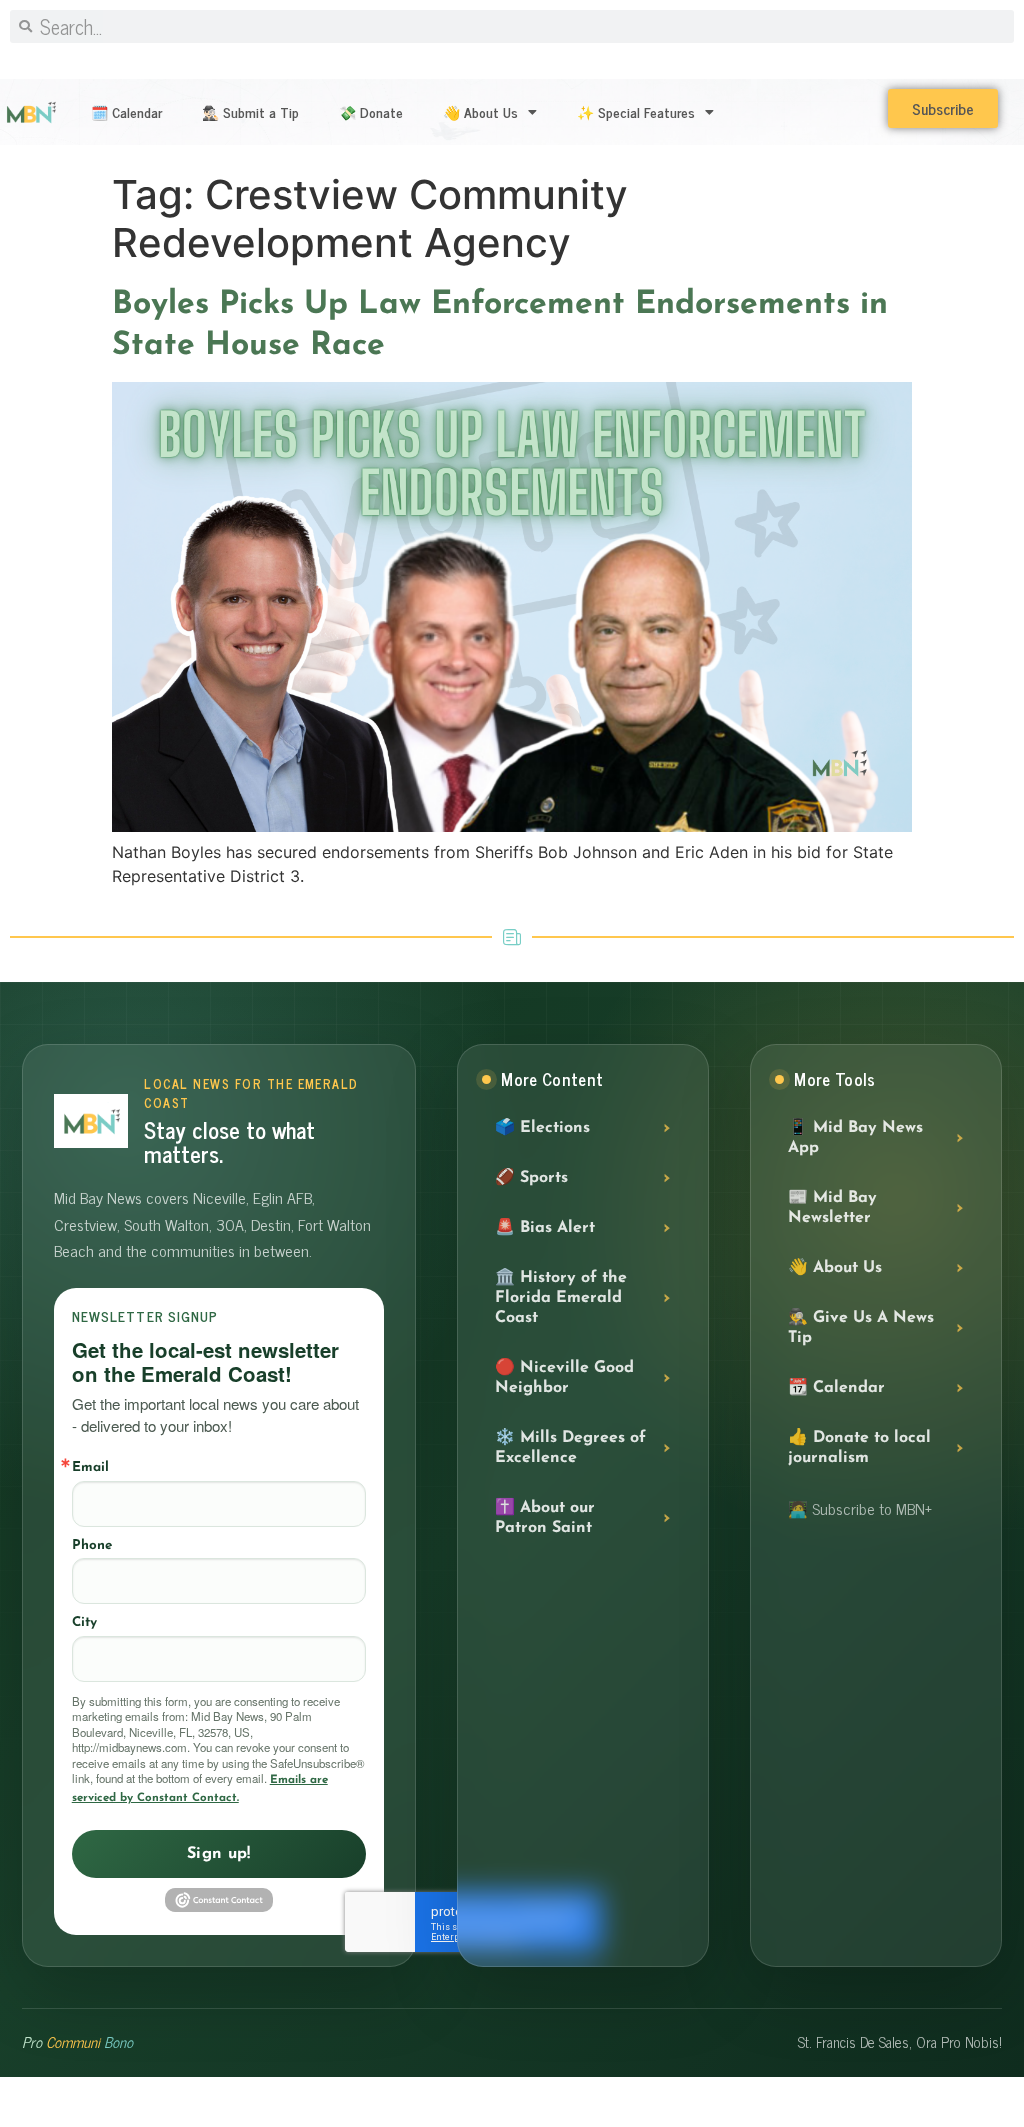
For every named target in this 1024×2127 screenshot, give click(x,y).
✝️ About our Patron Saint (545, 1518)
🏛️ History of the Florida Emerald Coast (561, 1298)
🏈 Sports (531, 1178)
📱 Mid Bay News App (855, 1138)
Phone (92, 1545)
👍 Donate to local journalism (859, 1448)
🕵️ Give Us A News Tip (861, 1328)
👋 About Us (480, 111)
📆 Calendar (836, 1388)
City (84, 1622)
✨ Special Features (636, 111)
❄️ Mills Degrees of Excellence (570, 1448)
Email (90, 1467)
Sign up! (219, 1854)
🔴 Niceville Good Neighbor (564, 1378)
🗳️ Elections (542, 1128)
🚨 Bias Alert (545, 1228)
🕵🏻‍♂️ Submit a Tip (250, 111)
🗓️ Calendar (126, 111)
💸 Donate (371, 111)
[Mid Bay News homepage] (91, 1121)
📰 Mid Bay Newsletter (832, 1208)
